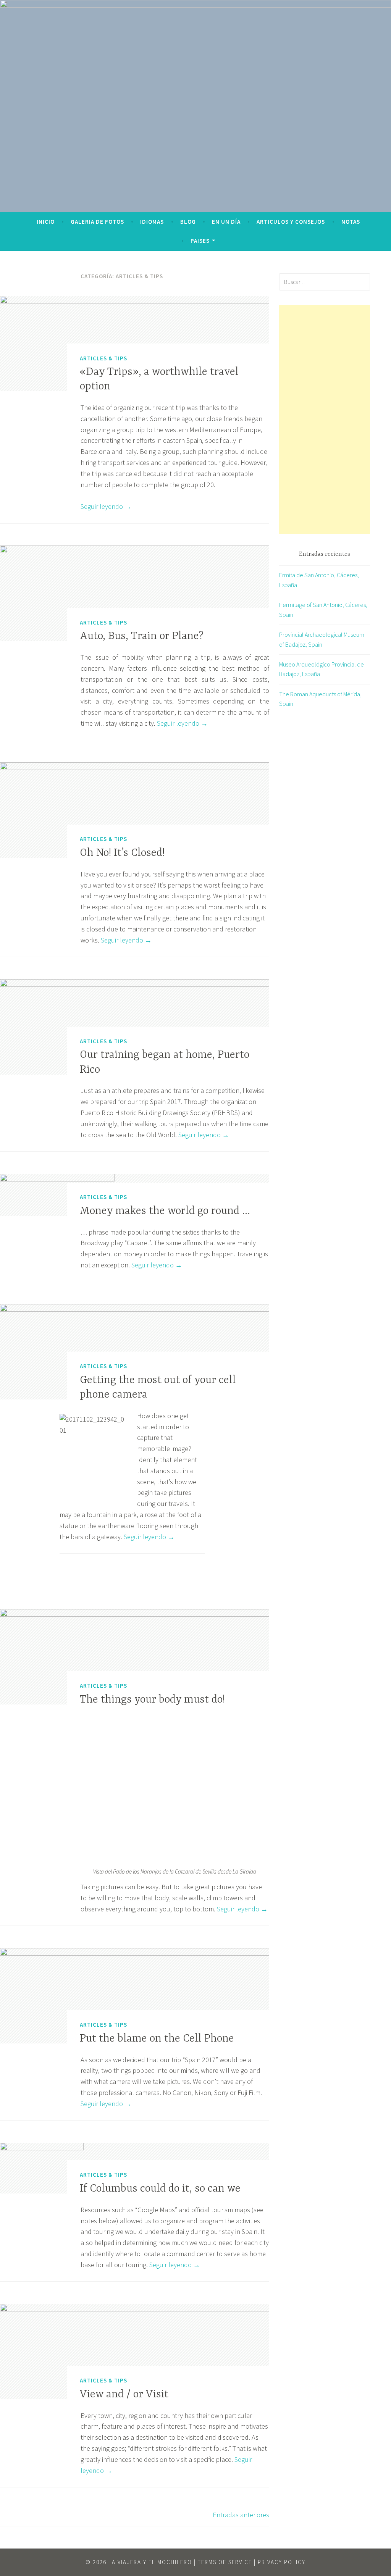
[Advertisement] (325, 420)
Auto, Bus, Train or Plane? (142, 636)
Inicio (46, 222)
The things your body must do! (152, 1700)
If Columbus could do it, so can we (160, 2189)
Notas (351, 222)
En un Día (226, 222)
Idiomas (152, 222)
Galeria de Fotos (97, 222)
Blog (188, 222)
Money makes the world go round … (165, 1211)
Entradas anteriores (241, 2515)
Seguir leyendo (106, 506)
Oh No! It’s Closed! (122, 853)
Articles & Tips (103, 358)
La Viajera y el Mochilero (150, 2562)
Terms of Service (225, 2562)
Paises (200, 241)
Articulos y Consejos (291, 222)
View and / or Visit (124, 2395)
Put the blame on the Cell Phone (157, 2039)
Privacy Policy (282, 2562)
